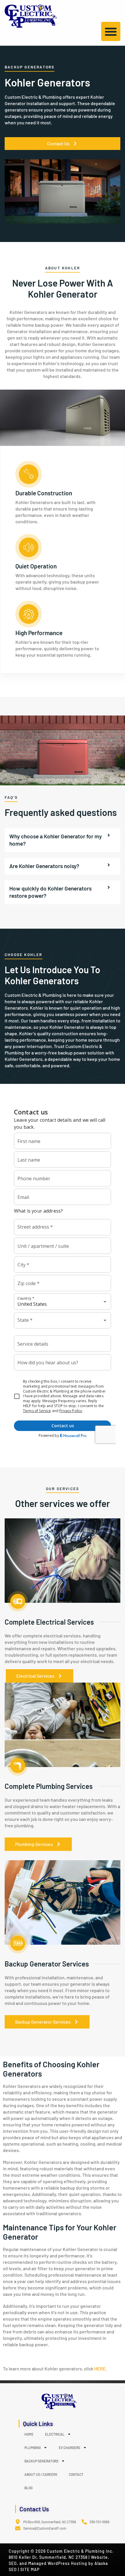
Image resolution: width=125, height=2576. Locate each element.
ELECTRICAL (55, 2434)
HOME (29, 2434)
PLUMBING (33, 2448)
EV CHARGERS (69, 2448)
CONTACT (76, 2474)
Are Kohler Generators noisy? (44, 866)
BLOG (28, 2488)
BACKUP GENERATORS (41, 2461)
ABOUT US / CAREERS (41, 2474)
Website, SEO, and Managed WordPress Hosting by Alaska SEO (59, 2563)
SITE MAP (30, 2569)
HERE (100, 2369)
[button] (111, 31)
